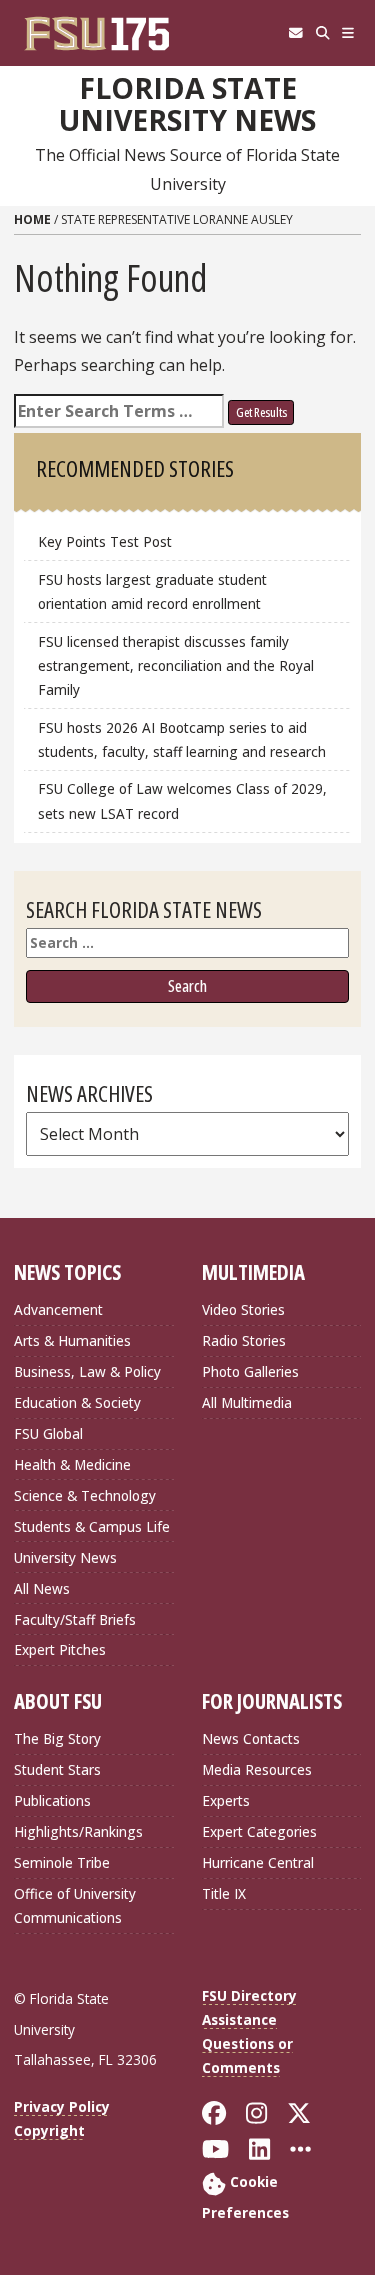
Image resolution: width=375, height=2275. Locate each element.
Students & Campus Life (92, 1526)
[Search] (322, 33)
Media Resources (257, 1769)
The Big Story (57, 1738)
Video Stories (243, 1309)
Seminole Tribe (62, 1862)
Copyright (49, 2130)
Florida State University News (187, 104)
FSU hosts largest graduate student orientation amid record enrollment (152, 591)
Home (32, 219)
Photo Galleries (250, 1371)
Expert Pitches (60, 1649)
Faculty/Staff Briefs (75, 1619)
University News (65, 1557)
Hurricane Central (258, 1862)
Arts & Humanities (72, 1340)
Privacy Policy (62, 2106)
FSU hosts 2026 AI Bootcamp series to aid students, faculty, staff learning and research (184, 739)
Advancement (58, 1309)
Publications (52, 1800)
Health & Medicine (72, 1464)
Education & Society (77, 1402)
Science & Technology (85, 1495)
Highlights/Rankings (78, 1831)
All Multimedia (247, 1402)
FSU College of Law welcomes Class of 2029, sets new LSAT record (182, 800)
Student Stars (57, 1769)
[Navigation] (348, 33)
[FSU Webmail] (295, 33)
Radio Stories (244, 1340)
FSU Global (48, 1433)
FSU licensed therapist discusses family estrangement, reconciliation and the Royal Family (176, 665)
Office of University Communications (75, 1905)
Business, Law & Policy (87, 1371)
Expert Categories (259, 1831)
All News (42, 1588)
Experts (226, 1800)
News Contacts (251, 1738)
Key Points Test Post (105, 541)
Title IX (224, 1893)
